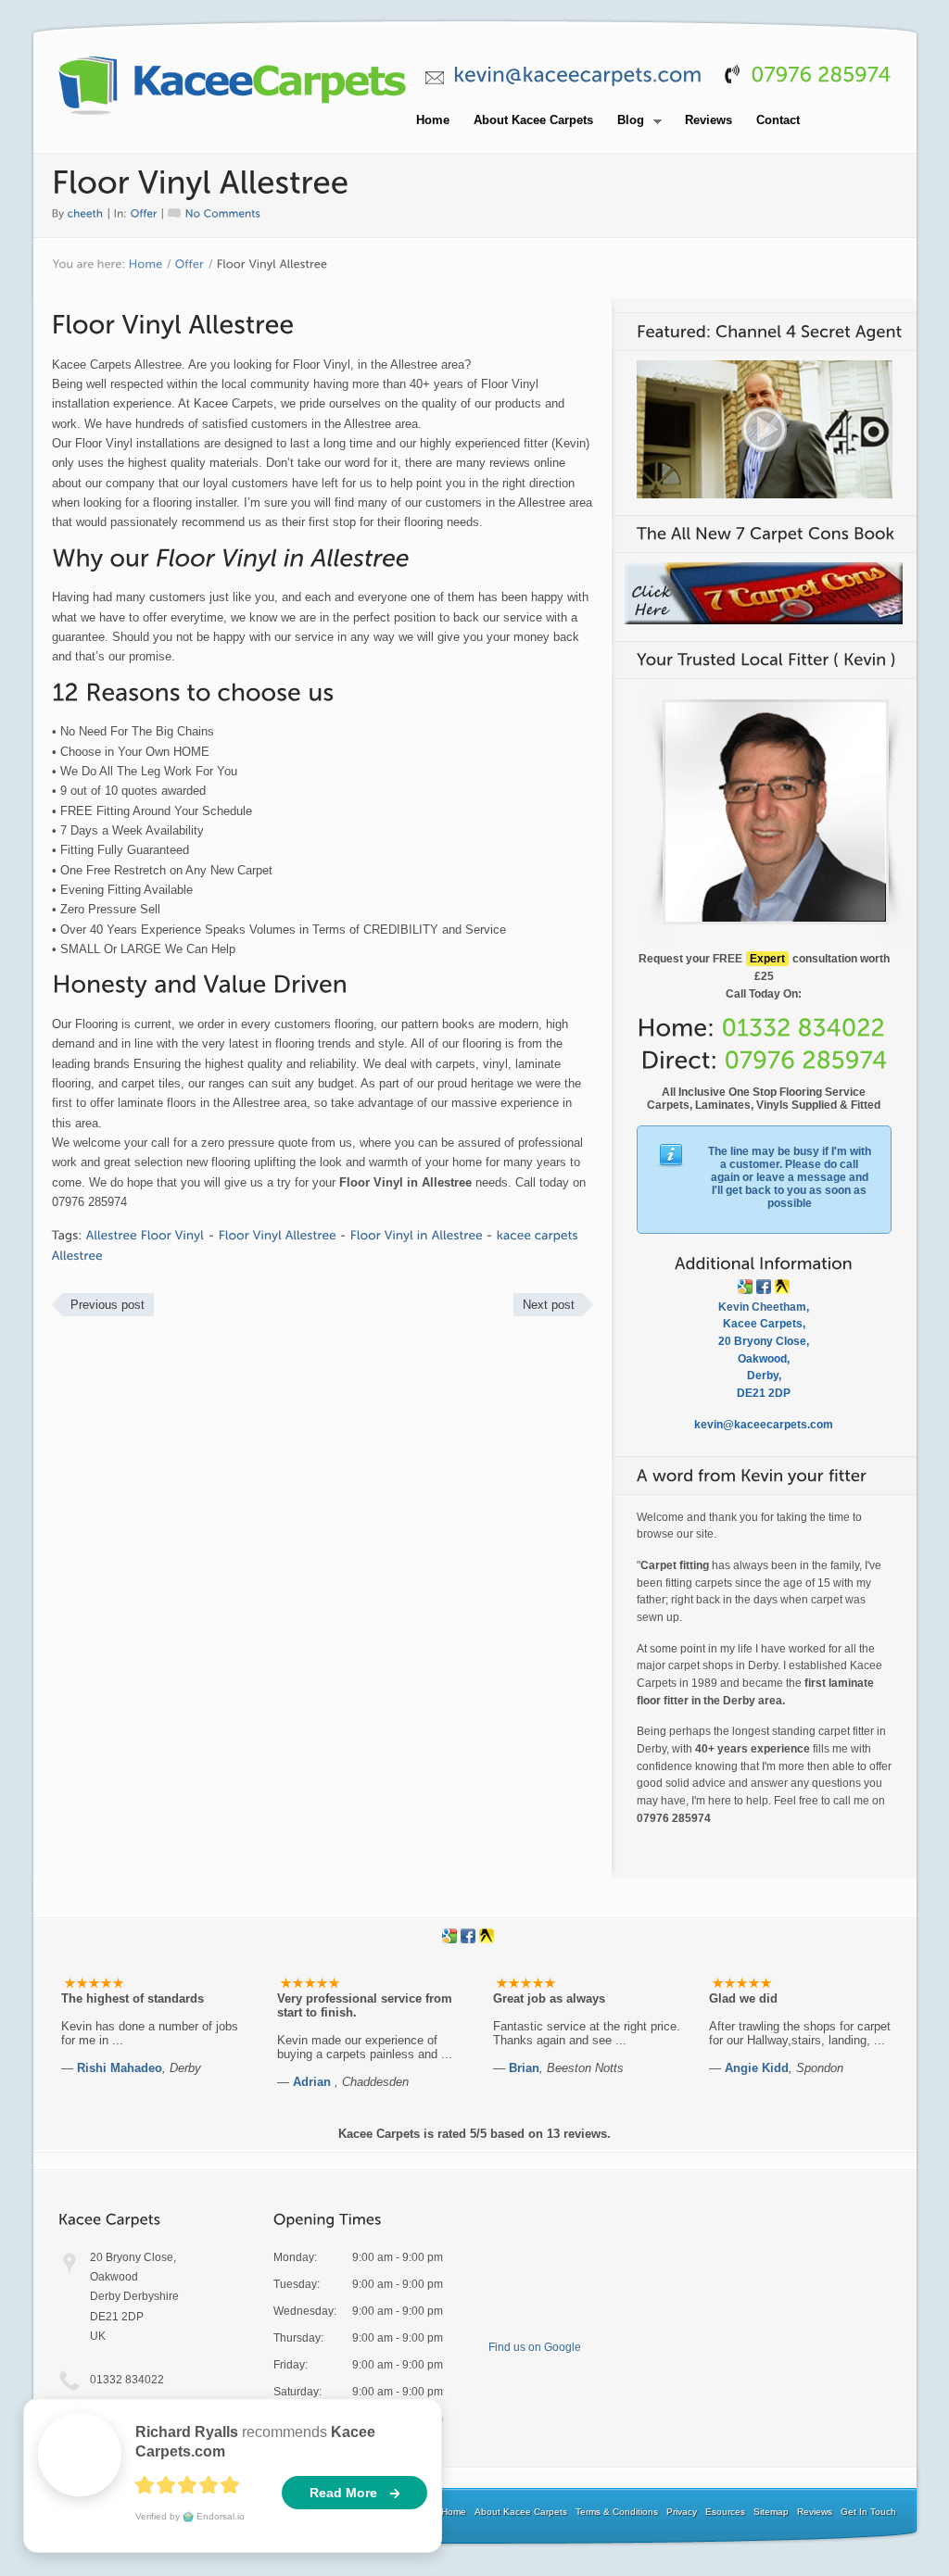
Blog (626, 121)
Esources (725, 2512)
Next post (549, 1305)
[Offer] (144, 212)
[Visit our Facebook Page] (764, 1287)
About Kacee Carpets (533, 120)
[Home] (146, 265)
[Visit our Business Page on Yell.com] (782, 1287)
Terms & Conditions (617, 2512)
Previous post (108, 1305)
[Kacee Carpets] (233, 116)
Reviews (709, 120)
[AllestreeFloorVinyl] (146, 1235)
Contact (778, 120)
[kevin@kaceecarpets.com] (578, 75)
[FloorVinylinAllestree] (417, 1235)
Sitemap (771, 2512)
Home (433, 120)
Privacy (682, 2512)
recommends (255, 2442)
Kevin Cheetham (762, 1307)
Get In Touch (868, 2512)
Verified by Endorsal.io (190, 2516)
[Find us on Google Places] (745, 1287)
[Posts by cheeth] (86, 212)
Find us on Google (535, 2347)
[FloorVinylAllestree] (278, 1235)
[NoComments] (215, 212)
